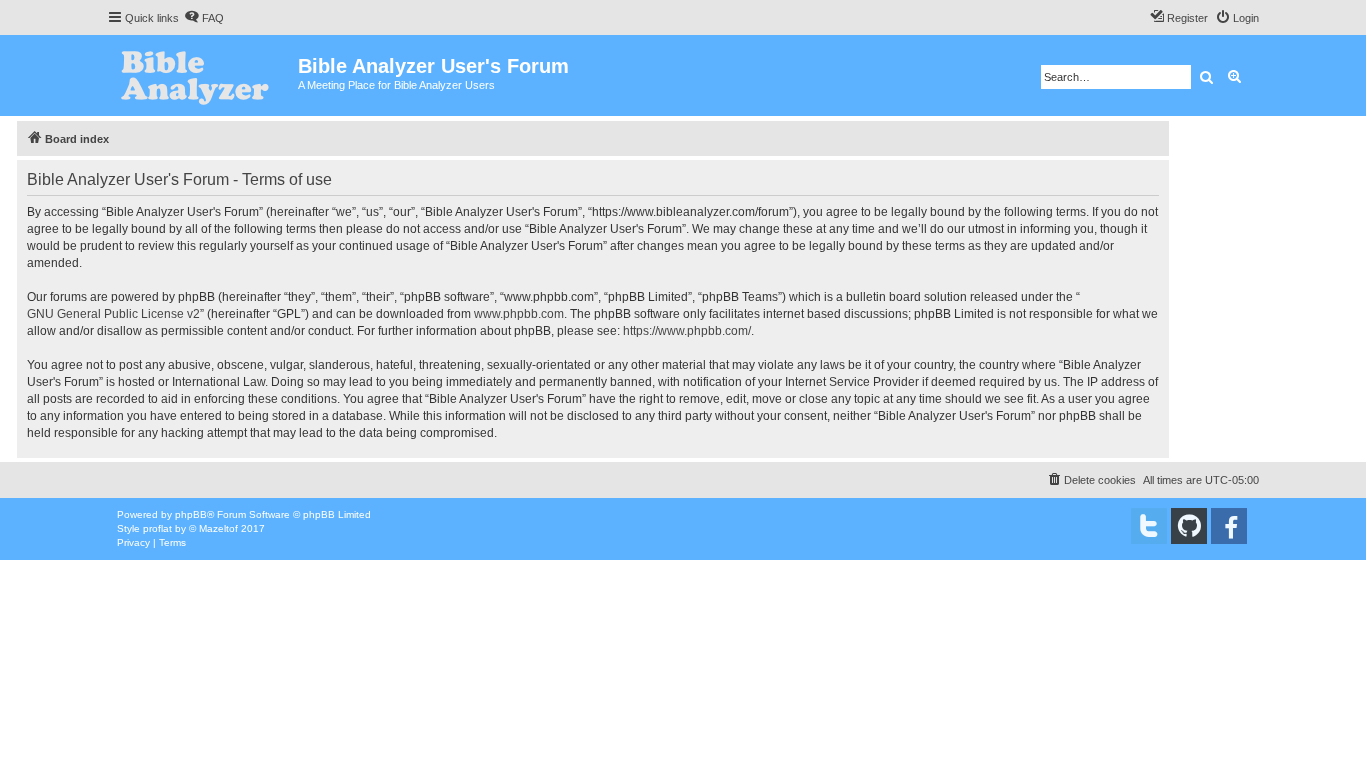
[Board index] (202, 75)
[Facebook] (1229, 526)
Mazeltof (218, 528)
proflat (157, 528)
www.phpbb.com (519, 314)
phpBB (191, 514)
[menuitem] (204, 18)
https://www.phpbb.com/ (687, 331)
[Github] (1189, 526)
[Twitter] (1149, 526)
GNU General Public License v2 (113, 314)
